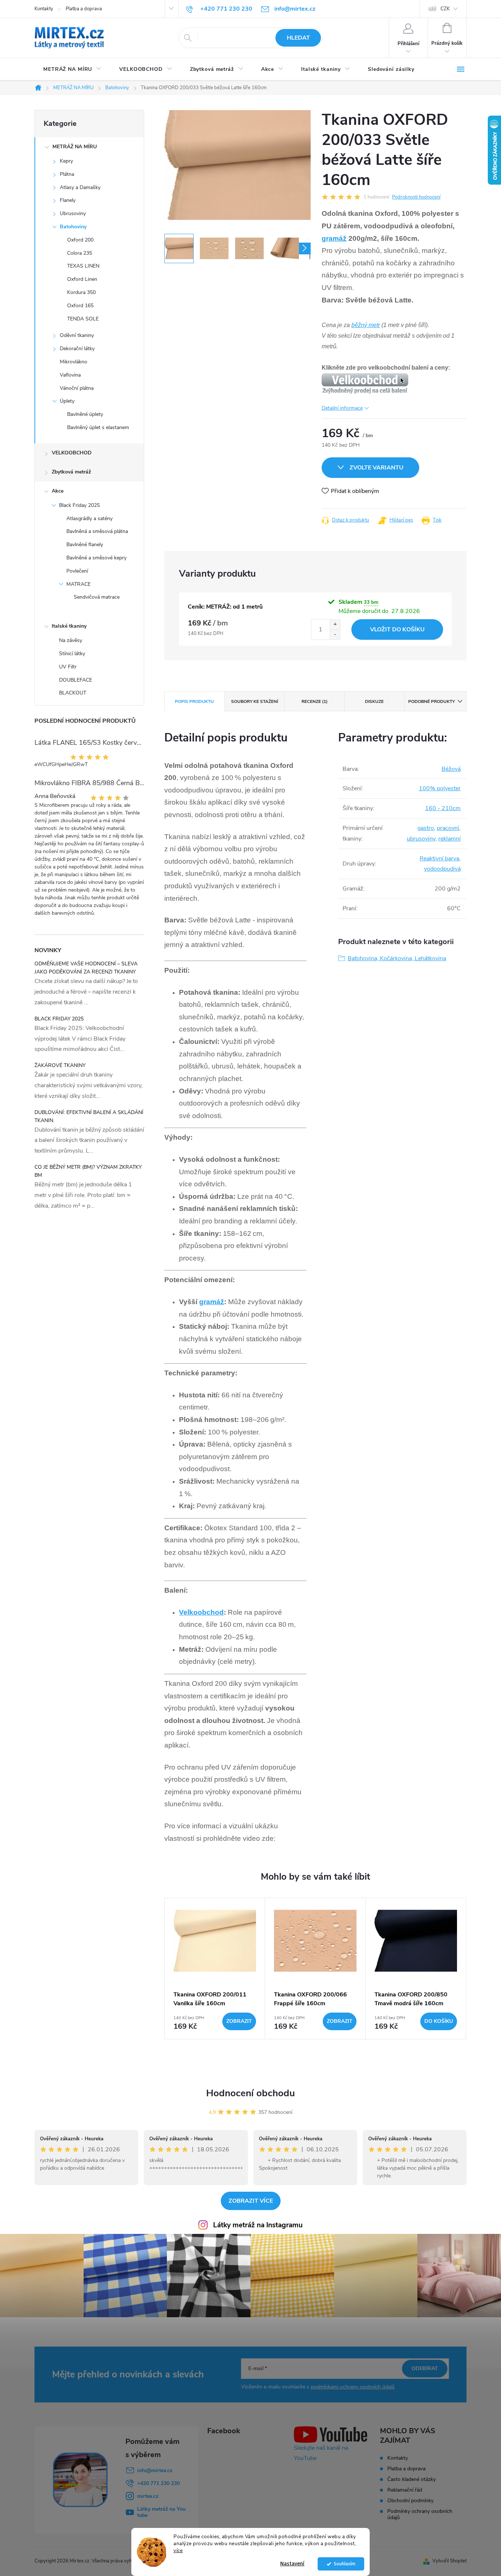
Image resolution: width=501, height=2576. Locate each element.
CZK (445, 9)
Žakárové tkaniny (60, 1065)
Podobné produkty (431, 701)
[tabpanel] (215, 1969)
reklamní (449, 839)
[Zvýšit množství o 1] (335, 625)
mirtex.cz (148, 2496)
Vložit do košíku (397, 630)
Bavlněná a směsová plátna (97, 531)
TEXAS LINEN (83, 266)
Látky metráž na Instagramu (258, 2225)
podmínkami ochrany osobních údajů (353, 2387)
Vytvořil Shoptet (449, 2561)
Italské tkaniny (69, 626)
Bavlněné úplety (85, 414)
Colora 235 (80, 253)
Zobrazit (239, 2021)
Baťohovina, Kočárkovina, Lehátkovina (397, 958)
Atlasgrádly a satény (89, 518)
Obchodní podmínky (410, 2501)
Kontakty (44, 9)
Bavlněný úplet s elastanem (98, 427)
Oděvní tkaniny (77, 335)
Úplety (67, 401)
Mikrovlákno (74, 362)
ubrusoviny (421, 839)
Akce (58, 491)
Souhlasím (345, 2564)
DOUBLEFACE (76, 680)
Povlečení (77, 571)
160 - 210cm (443, 808)
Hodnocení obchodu (251, 2093)
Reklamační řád (405, 2490)
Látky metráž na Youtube (161, 2512)
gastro (426, 828)
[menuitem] (72, 69)
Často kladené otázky (412, 2479)
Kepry (66, 161)
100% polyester (440, 788)
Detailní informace (342, 408)
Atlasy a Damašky (80, 187)
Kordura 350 (81, 292)
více (178, 2550)
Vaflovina (70, 375)
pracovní (448, 828)
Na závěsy (71, 640)
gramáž (334, 238)
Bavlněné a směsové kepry (96, 558)
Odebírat (425, 2368)
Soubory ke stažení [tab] (255, 701)
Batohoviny (73, 227)
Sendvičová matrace (97, 597)
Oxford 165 (80, 306)
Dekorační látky (77, 349)
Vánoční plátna (77, 388)
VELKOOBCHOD (72, 453)
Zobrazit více (251, 2201)
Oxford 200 (80, 240)
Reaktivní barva (439, 859)
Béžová (451, 769)
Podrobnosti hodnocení (416, 197)
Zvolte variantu (376, 468)
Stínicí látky (72, 654)
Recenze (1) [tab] (315, 701)
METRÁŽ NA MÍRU (75, 147)
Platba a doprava (84, 9)
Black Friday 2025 (79, 505)
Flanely (68, 200)
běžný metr (366, 325)
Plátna (67, 174)
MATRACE (78, 584)
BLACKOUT (73, 693)
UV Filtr (68, 667)
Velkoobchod (201, 1612)
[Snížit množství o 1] (335, 634)
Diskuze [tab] (374, 701)
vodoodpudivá (442, 869)
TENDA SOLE (83, 319)
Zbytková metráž (71, 472)
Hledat (298, 38)
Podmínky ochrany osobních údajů (420, 2514)
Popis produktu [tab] (194, 701)
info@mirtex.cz (155, 2470)
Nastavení (292, 2564)
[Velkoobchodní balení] (365, 383)
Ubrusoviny (73, 213)
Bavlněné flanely (85, 545)
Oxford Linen (82, 279)
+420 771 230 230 (158, 2483)
